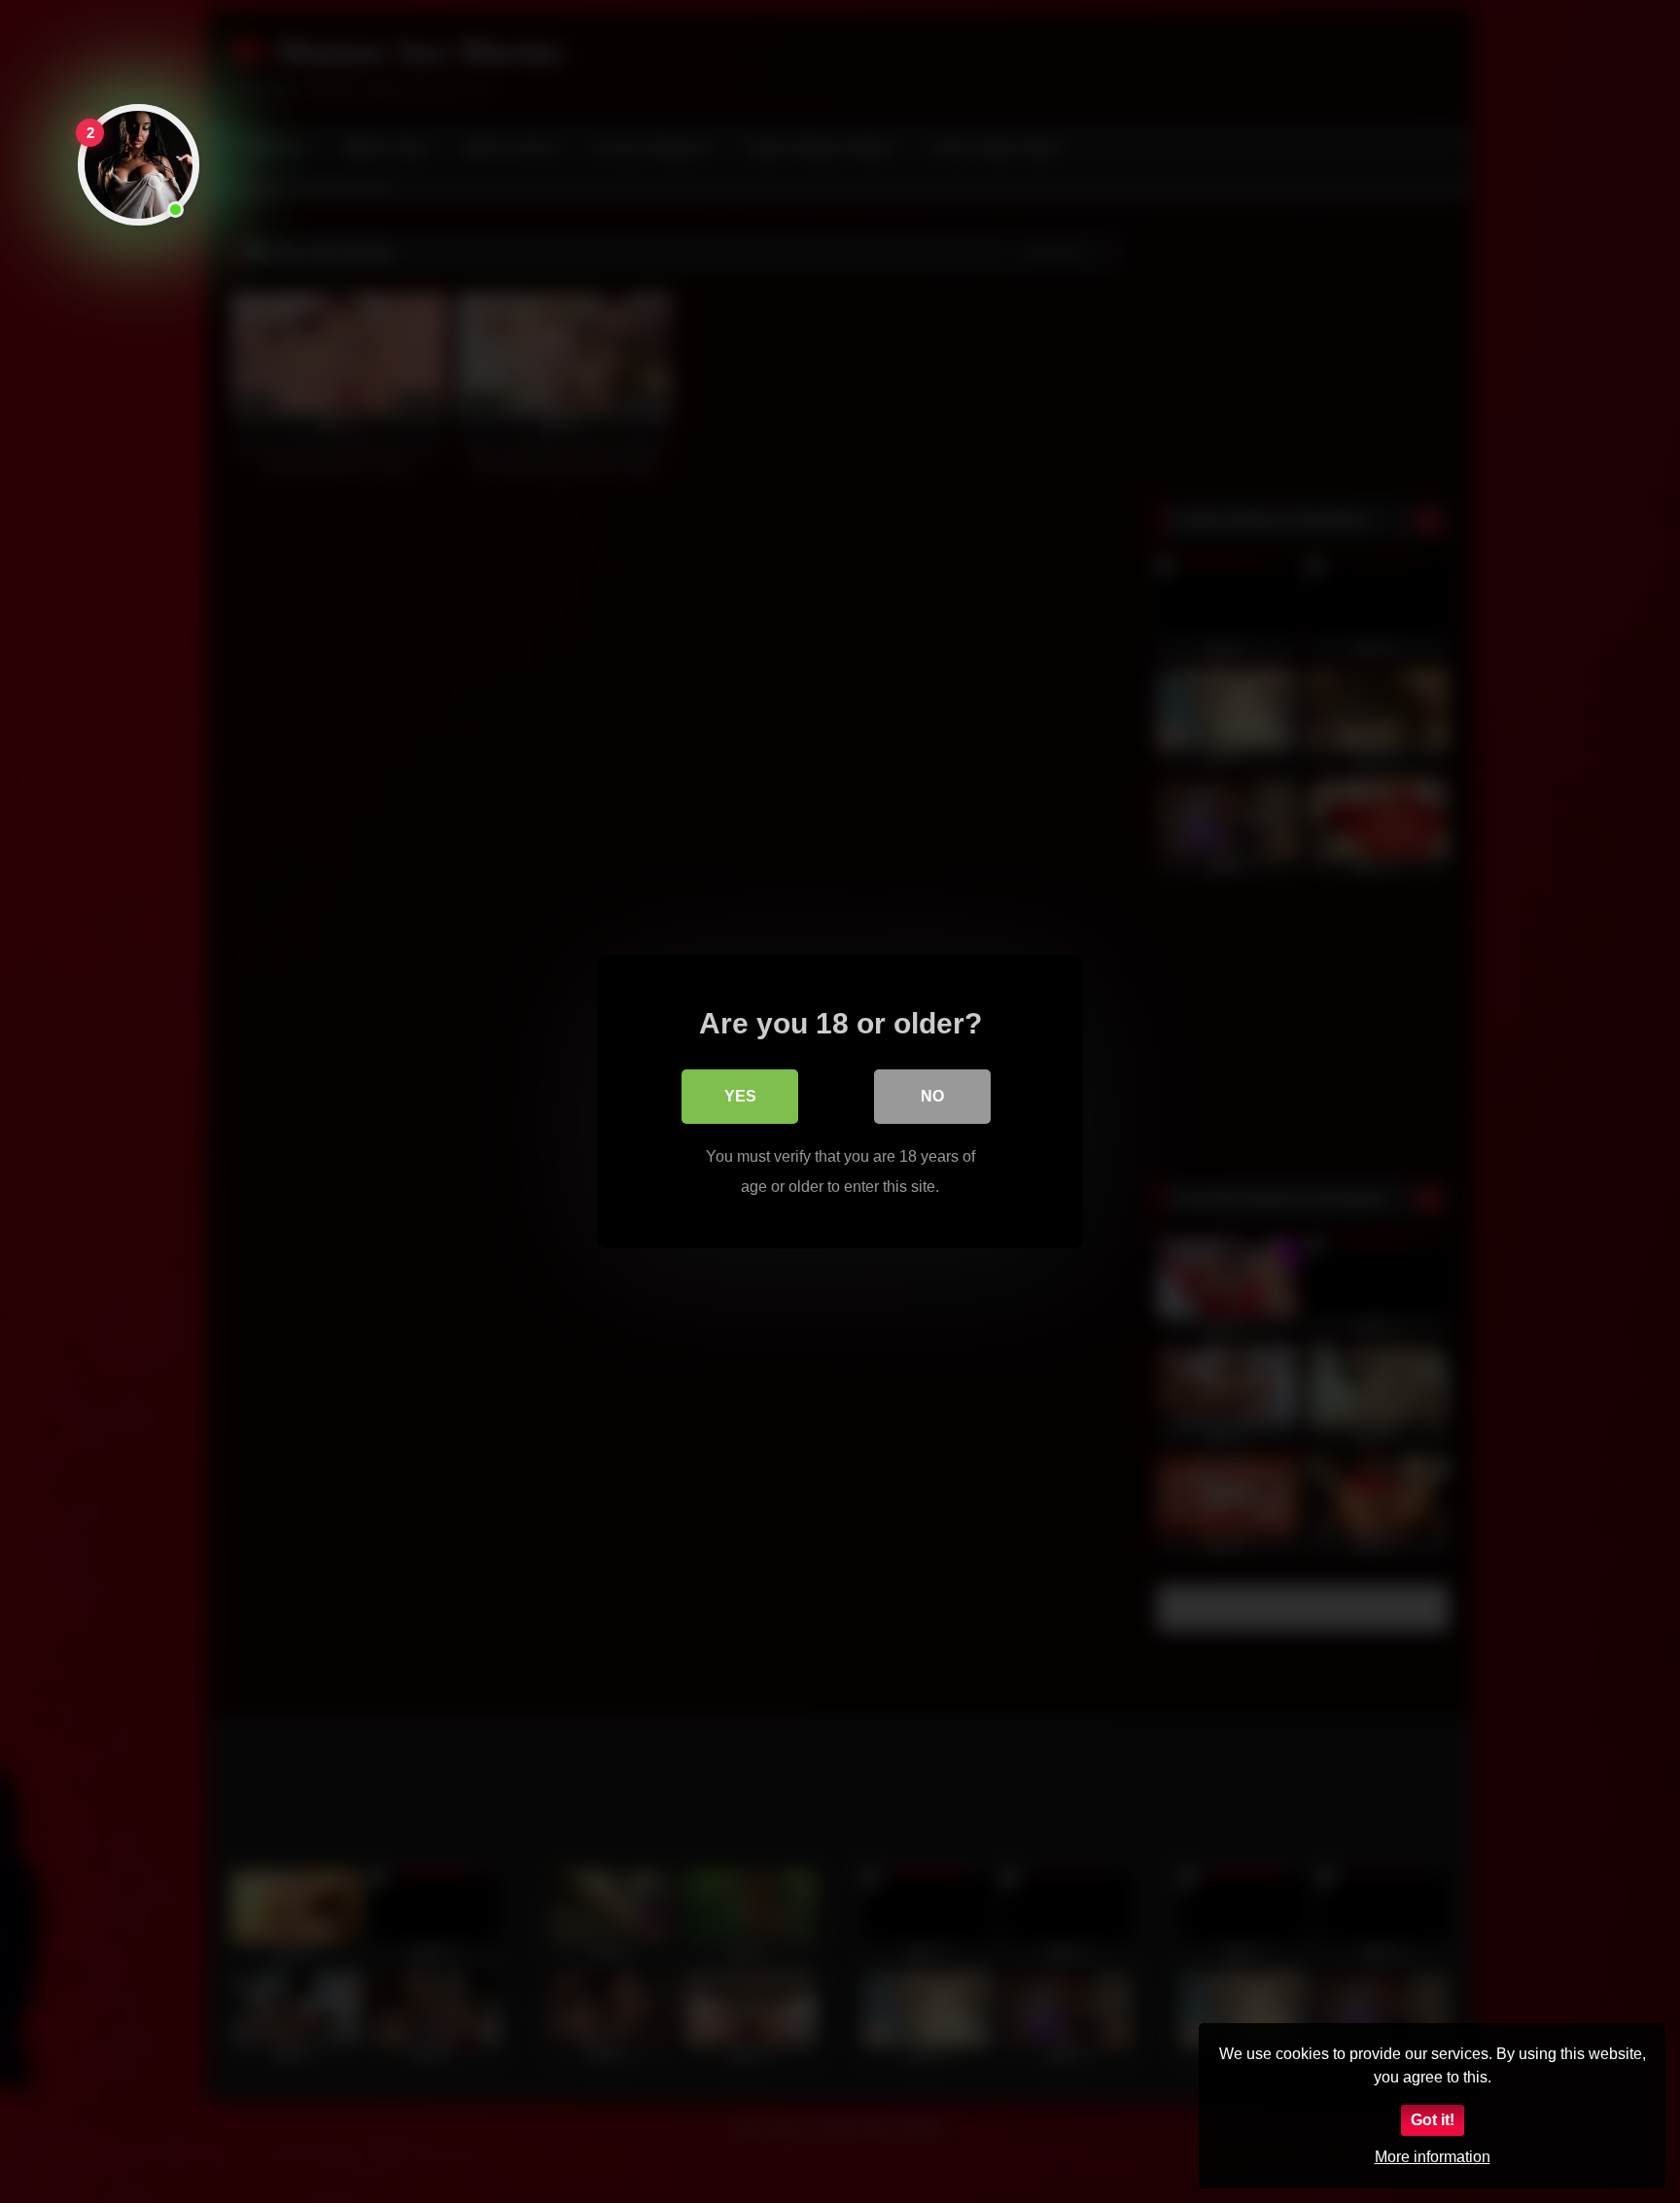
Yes (740, 1096)
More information (1433, 2157)
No (932, 1096)
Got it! (1433, 2120)
